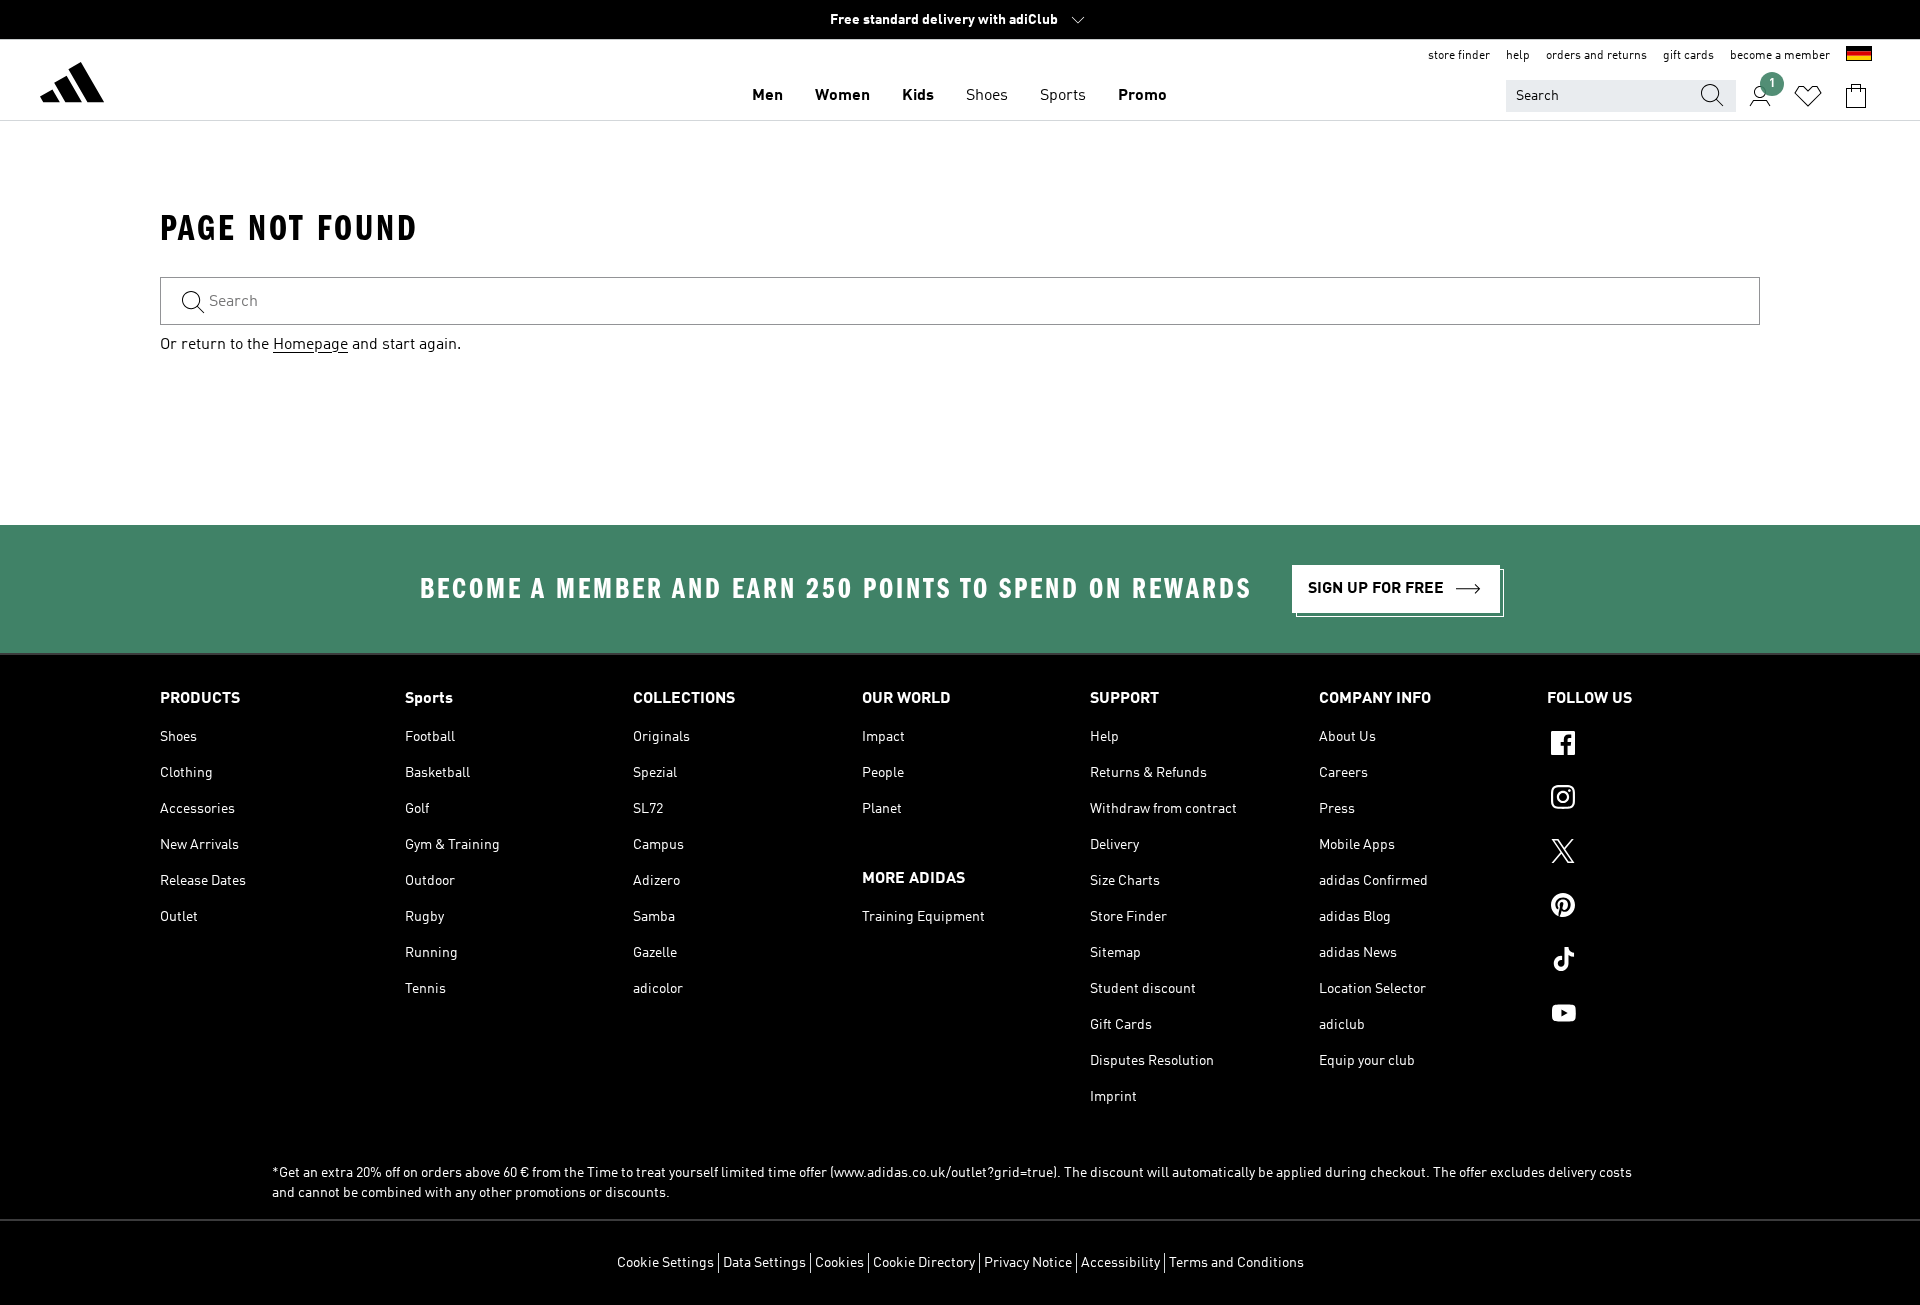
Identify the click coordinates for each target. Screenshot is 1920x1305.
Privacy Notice (1028, 1263)
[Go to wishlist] (1808, 96)
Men (767, 96)
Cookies (839, 1263)
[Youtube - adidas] (1653, 1016)
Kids (918, 96)
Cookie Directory (924, 1263)
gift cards (1688, 56)
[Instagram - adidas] (1653, 800)
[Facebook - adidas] (1653, 746)
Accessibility (1120, 1263)
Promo (1142, 96)
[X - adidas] (1653, 854)
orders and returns (1596, 56)
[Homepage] (72, 86)
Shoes (987, 96)
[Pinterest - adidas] (1653, 908)
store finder (1459, 56)
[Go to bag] (1856, 96)
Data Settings (764, 1263)
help (1518, 56)
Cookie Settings (665, 1263)
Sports (1063, 96)
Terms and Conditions (1236, 1263)
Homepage (310, 345)
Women (842, 96)
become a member (1780, 56)
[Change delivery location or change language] (1859, 56)
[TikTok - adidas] (1653, 962)
